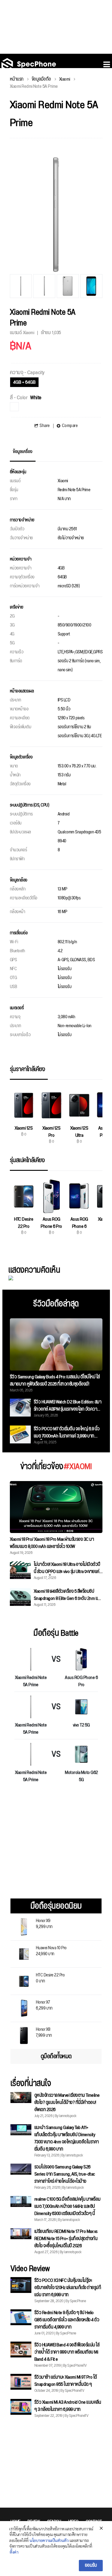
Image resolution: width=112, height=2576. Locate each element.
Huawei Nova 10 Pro (51, 1950)
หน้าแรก (17, 79)
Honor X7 (44, 2005)
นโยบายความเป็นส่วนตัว (49, 2540)
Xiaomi (65, 79)
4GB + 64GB (24, 382)
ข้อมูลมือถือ (41, 79)
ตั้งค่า (14, 2552)
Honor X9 (44, 1923)
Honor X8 (44, 2032)
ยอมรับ (91, 2565)
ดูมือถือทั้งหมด (56, 2056)
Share (45, 426)
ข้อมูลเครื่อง (23, 452)
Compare (70, 426)
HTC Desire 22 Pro (50, 1977)
